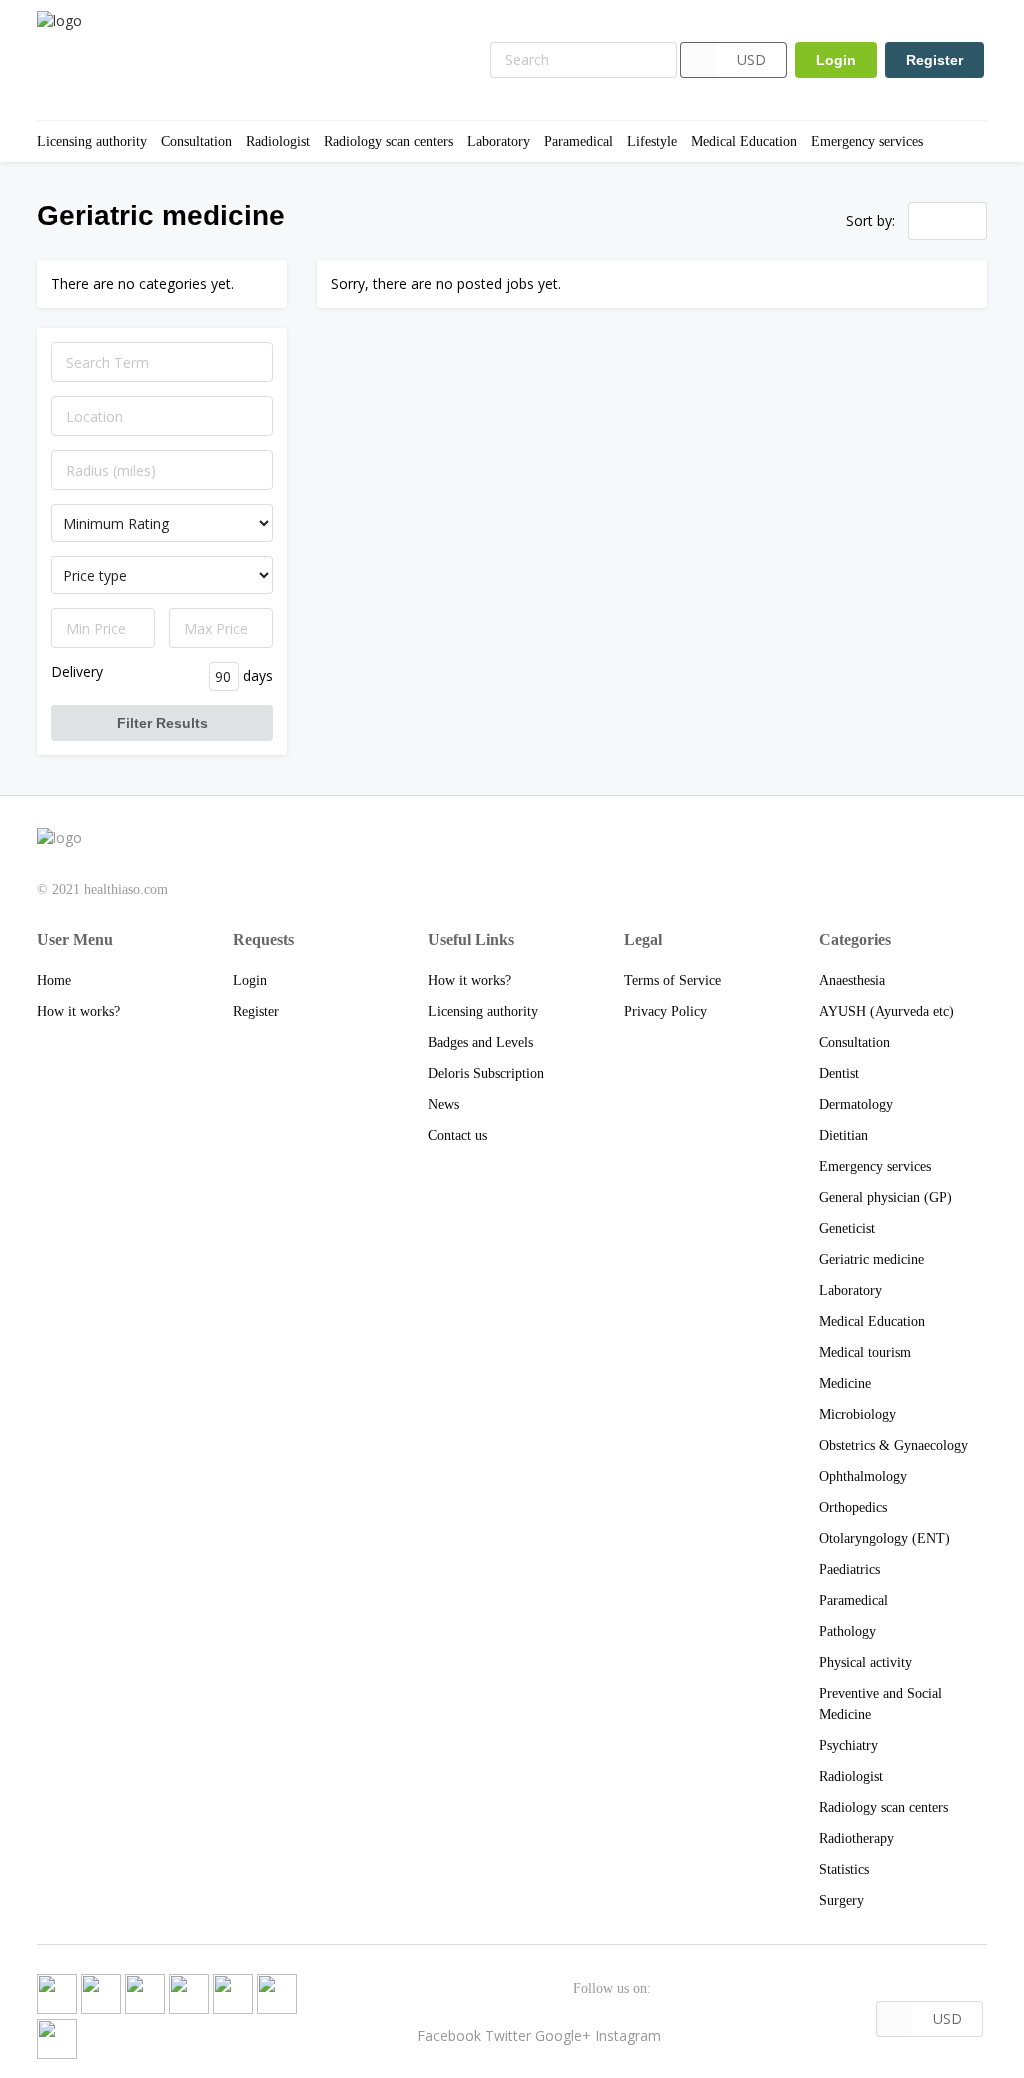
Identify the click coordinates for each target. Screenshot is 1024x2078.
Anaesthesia (852, 980)
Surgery (841, 1900)
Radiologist (278, 141)
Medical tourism (865, 1352)
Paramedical (578, 141)
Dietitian (843, 1135)
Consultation (196, 141)
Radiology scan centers (388, 141)
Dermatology (856, 1104)
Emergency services (867, 141)
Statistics (844, 1869)
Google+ (563, 2035)
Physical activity (865, 1662)
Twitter (508, 2035)
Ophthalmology (863, 1476)
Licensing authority (92, 141)
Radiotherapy (856, 1838)
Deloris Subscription (486, 1073)
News (443, 1104)
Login (836, 60)
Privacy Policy (665, 1011)
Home (54, 980)
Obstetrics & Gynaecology (893, 1445)
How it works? (78, 1011)
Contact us (457, 1135)
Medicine (845, 1383)
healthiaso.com (126, 889)
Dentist (839, 1073)
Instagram (628, 2035)
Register (934, 60)
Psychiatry (848, 1745)
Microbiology (857, 1414)
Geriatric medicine (871, 1259)
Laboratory (498, 141)
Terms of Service (672, 980)
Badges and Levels (480, 1042)
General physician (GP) (885, 1197)
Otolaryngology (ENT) (884, 1538)
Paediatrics (849, 1569)
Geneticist (847, 1228)
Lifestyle (652, 141)
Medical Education (744, 141)
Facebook (449, 2035)
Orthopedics (853, 1507)
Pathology (847, 1631)
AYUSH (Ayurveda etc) (886, 1011)
